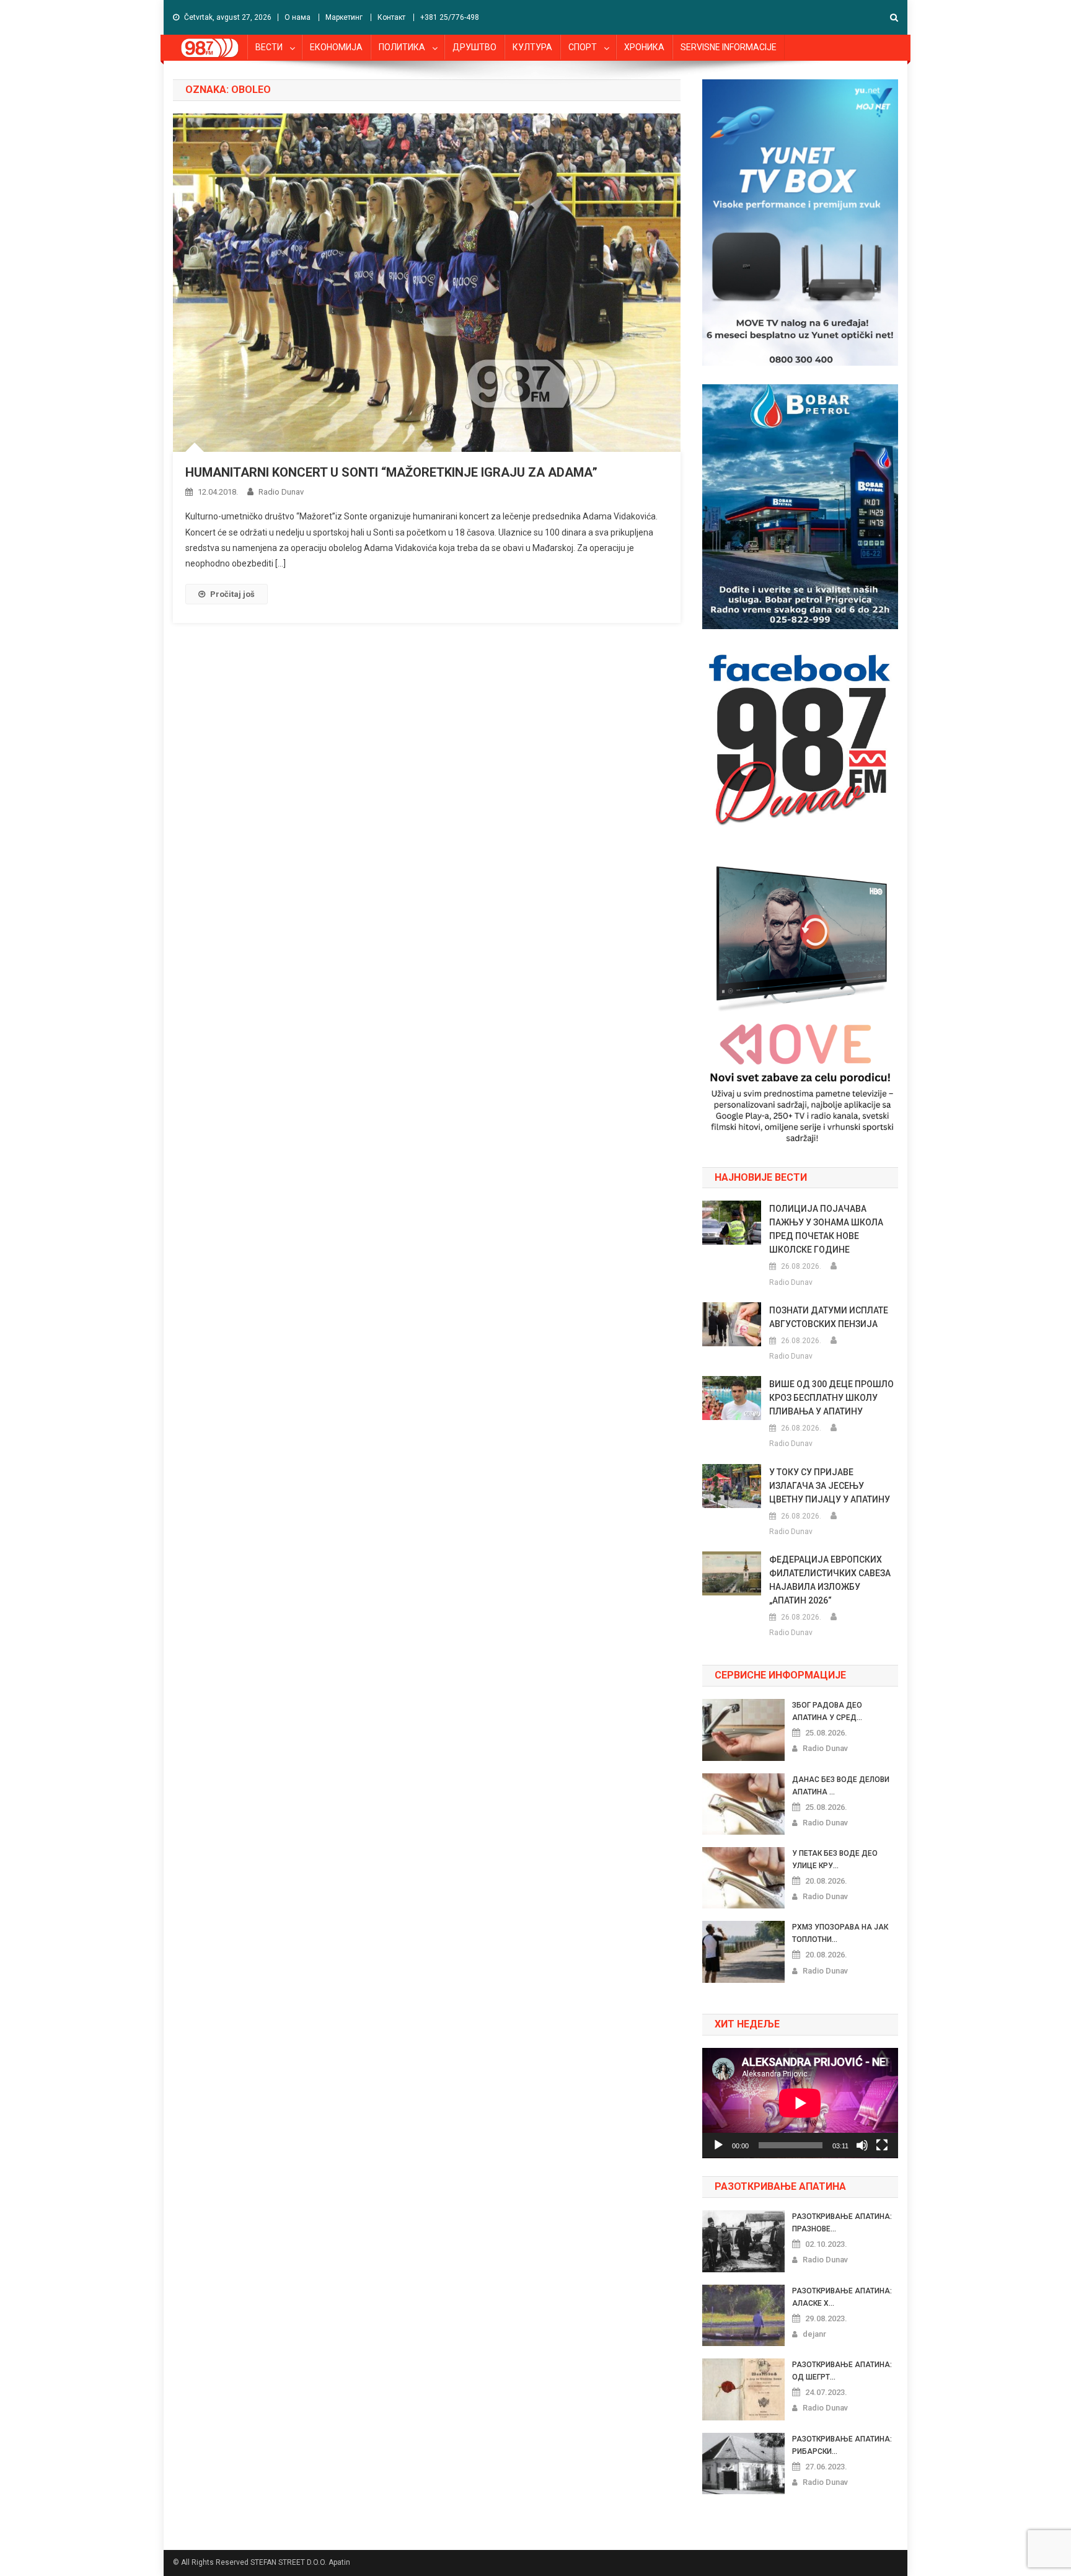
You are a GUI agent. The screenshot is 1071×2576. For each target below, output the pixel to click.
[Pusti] (718, 2145)
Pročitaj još (232, 594)
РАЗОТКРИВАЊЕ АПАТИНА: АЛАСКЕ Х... (842, 2297)
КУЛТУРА (532, 47)
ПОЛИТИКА (402, 47)
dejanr (814, 2334)
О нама (297, 17)
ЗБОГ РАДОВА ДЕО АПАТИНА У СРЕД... (827, 1711)
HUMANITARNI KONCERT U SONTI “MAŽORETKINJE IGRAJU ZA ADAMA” (391, 472)
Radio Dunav (281, 492)
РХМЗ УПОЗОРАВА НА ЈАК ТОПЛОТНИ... (840, 1933)
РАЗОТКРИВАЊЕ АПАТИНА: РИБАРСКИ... (842, 2445)
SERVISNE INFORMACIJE (729, 47)
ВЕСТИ (269, 47)
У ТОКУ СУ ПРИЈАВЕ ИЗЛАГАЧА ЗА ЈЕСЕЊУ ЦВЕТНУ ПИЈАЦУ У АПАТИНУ (830, 1486)
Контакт (391, 17)
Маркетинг (344, 17)
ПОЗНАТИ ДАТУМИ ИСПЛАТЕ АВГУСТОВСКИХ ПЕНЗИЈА (829, 1317)
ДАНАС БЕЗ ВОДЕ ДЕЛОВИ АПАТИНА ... (841, 1786)
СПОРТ (583, 47)
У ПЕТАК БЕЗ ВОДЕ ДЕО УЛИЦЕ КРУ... (835, 1859)
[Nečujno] (862, 2145)
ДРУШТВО (474, 47)
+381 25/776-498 (450, 17)
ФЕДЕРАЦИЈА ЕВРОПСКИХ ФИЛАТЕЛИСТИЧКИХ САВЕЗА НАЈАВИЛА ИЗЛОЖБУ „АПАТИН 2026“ (830, 1580)
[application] (800, 2103)
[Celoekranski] (882, 2145)
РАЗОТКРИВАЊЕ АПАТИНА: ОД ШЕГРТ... (842, 2371)
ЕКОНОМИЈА (336, 47)
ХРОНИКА (644, 47)
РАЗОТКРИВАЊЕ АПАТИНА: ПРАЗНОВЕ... (842, 2223)
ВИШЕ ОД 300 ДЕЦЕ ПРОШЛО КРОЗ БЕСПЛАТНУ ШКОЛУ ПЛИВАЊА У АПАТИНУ (831, 1398)
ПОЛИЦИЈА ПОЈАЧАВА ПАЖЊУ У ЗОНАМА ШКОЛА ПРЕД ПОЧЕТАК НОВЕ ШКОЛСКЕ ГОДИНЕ (826, 1229)
